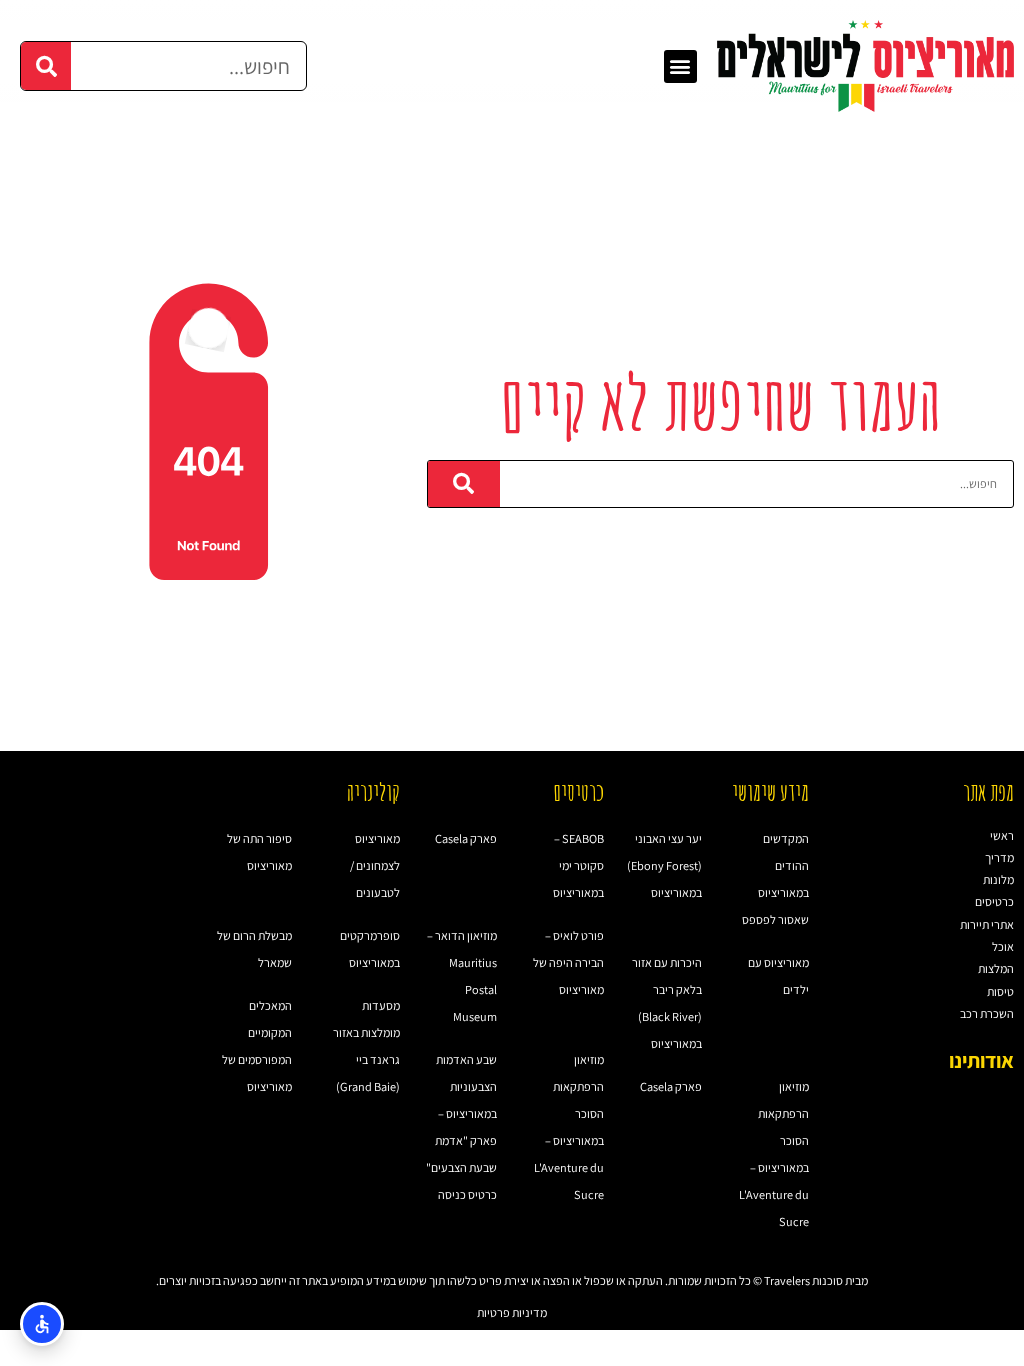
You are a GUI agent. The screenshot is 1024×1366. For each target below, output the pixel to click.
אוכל (1003, 946)
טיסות (1000, 991)
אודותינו (981, 1060)
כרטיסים (994, 901)
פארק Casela (671, 1086)
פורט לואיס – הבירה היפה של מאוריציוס (568, 962)
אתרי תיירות (987, 924)
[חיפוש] (46, 66)
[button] (680, 66)
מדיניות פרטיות (512, 1312)
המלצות (996, 968)
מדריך (999, 857)
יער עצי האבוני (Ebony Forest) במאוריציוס (664, 865)
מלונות (998, 879)
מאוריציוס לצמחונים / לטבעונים (375, 865)
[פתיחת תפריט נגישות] (42, 1324)
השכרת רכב (987, 1013)
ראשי (1002, 835)
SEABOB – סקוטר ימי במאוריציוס (578, 865)
